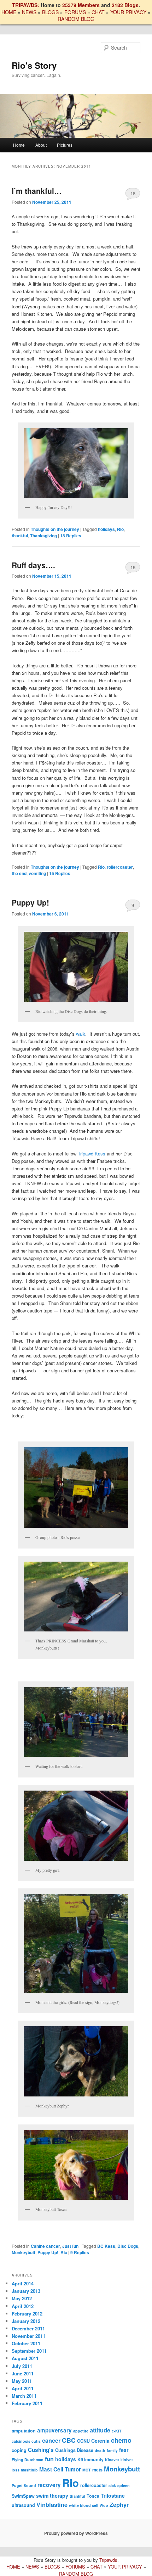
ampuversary (54, 2430)
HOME (9, 12)
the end (19, 873)
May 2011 (22, 2381)
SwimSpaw (23, 2496)
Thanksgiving (43, 536)
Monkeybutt (24, 2252)
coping (19, 2450)
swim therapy (52, 2496)
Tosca (93, 2496)
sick (112, 2485)
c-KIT (117, 2431)
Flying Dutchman (28, 2460)
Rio (120, 529)
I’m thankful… (37, 191)
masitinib (29, 2470)
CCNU (83, 2441)
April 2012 (23, 2306)
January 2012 (26, 2321)
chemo (121, 2440)
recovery (49, 2485)
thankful (20, 536)
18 (133, 193)
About (41, 145)
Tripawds (108, 2560)
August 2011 (25, 2358)
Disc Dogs (128, 2246)
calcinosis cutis (26, 2441)
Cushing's (41, 2450)
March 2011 (24, 2396)
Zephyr (119, 2505)
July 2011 (22, 2366)
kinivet (127, 2460)
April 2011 (23, 2388)
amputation (24, 2431)
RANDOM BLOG (76, 19)
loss (16, 2470)
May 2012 (22, 2298)
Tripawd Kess (92, 1153)
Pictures (65, 145)
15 (133, 567)
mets (97, 2470)
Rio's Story (34, 65)
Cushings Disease (74, 2450)
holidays (106, 529)
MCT (87, 2470)
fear (124, 2450)
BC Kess (106, 2246)
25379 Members (81, 5)
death (100, 2450)
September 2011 (29, 2351)
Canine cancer (45, 2246)
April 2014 (23, 2283)
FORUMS (75, 12)
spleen (124, 2485)
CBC (69, 2440)
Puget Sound (24, 2485)
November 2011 (28, 2336)
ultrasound (23, 2505)
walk (81, 1034)
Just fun (70, 2246)
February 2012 (27, 2314)
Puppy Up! (30, 902)
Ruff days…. (33, 565)
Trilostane (113, 2496)
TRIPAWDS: (26, 5)
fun (49, 2459)
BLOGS (50, 12)
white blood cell (84, 2505)
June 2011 (23, 2373)
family (112, 2450)
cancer (51, 2440)
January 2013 (26, 2291)
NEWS (29, 12)
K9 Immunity (90, 2459)
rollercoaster (120, 867)
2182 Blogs (125, 5)
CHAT (98, 12)
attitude (100, 2430)
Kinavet (112, 2460)
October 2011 (26, 2343)
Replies (71, 536)
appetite (81, 2431)
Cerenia (100, 2441)
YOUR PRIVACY (128, 12)
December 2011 (28, 2328)
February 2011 (27, 2403)
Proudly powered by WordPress (76, 2533)
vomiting (37, 873)
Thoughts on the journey (55, 529)
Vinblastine (52, 2505)
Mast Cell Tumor (60, 2469)
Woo (104, 2505)
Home (19, 145)
